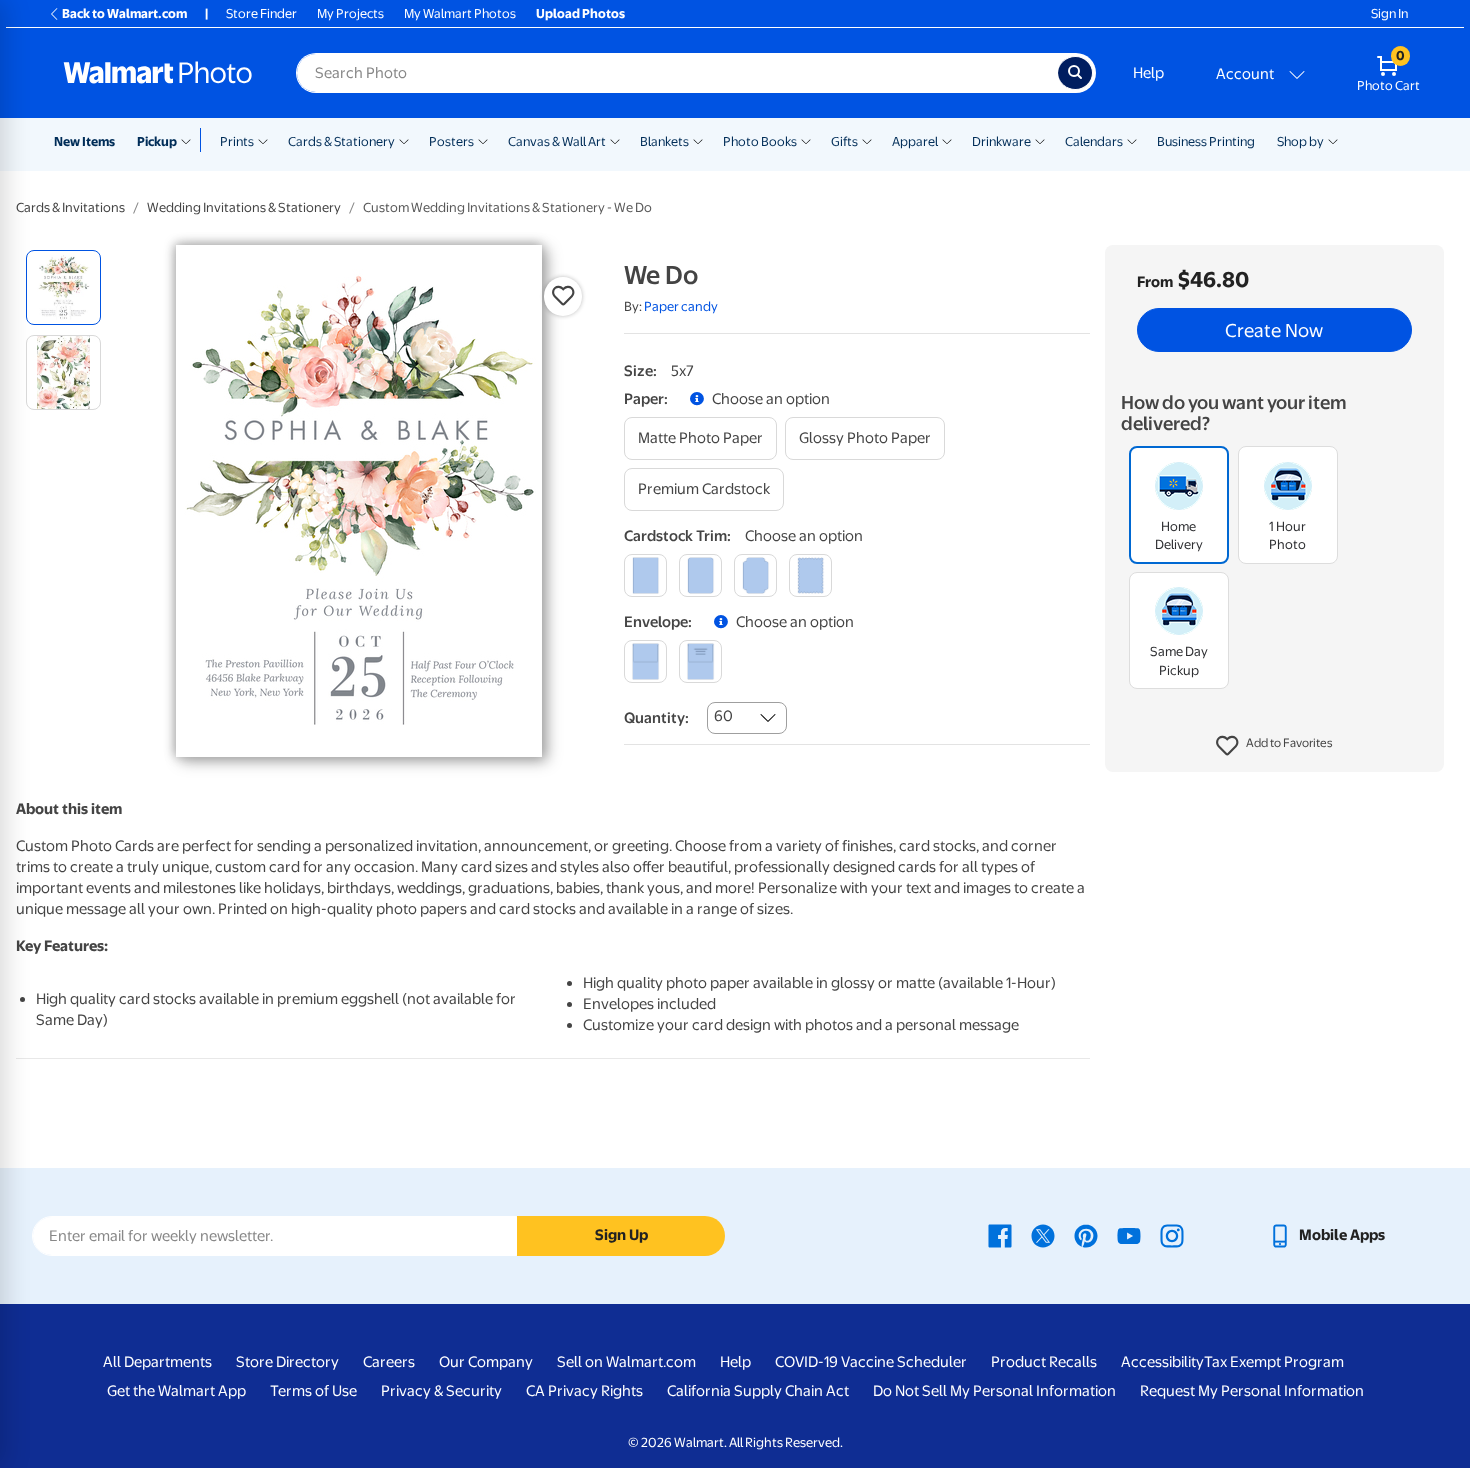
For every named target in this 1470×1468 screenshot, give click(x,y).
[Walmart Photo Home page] (158, 73)
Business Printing (1206, 141)
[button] (1274, 746)
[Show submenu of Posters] (483, 140)
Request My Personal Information (1252, 1391)
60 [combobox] (723, 716)
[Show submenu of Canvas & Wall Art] (615, 140)
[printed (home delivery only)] (700, 661)
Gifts (844, 141)
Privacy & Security (441, 1391)
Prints (237, 141)
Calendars (1094, 141)
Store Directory (287, 1362)
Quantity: (656, 718)
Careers (389, 1362)
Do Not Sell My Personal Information (994, 1391)
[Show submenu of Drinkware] (1040, 140)
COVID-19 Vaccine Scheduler (871, 1362)
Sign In (1389, 13)
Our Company (486, 1362)
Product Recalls (1044, 1362)
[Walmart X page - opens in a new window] (1043, 1235)
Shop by (1300, 141)
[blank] (645, 661)
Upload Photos (580, 13)
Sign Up (621, 1235)
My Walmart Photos (460, 13)
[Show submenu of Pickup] (190, 140)
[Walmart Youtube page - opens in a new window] (1129, 1235)
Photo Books (760, 141)
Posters (451, 141)
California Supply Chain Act (758, 1391)
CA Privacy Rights (584, 1391)
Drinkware (1001, 141)
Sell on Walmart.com (626, 1362)
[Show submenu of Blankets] (698, 140)
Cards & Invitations (70, 207)
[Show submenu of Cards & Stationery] (404, 140)
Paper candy (681, 306)
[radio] (63, 287)
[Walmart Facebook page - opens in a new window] (1000, 1235)
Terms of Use (313, 1391)
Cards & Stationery (341, 141)
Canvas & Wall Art (557, 141)
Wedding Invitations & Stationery (244, 207)
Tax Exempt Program (1274, 1362)
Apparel (915, 141)
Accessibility (1162, 1362)
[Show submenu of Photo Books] (806, 140)
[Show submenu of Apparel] (947, 140)
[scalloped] (810, 575)
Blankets (664, 141)
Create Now (1274, 330)
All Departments (157, 1362)
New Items (84, 141)
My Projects (350, 13)
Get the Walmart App (176, 1391)
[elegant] (755, 575)
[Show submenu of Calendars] (1132, 140)
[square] (645, 575)
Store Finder (261, 13)
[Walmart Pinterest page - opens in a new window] (1086, 1235)
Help (1148, 73)
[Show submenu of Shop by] (1333, 140)
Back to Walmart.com (124, 13)
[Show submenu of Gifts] (867, 140)
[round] (700, 575)
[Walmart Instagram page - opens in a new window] (1172, 1235)
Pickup (157, 141)
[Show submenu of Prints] (263, 140)
